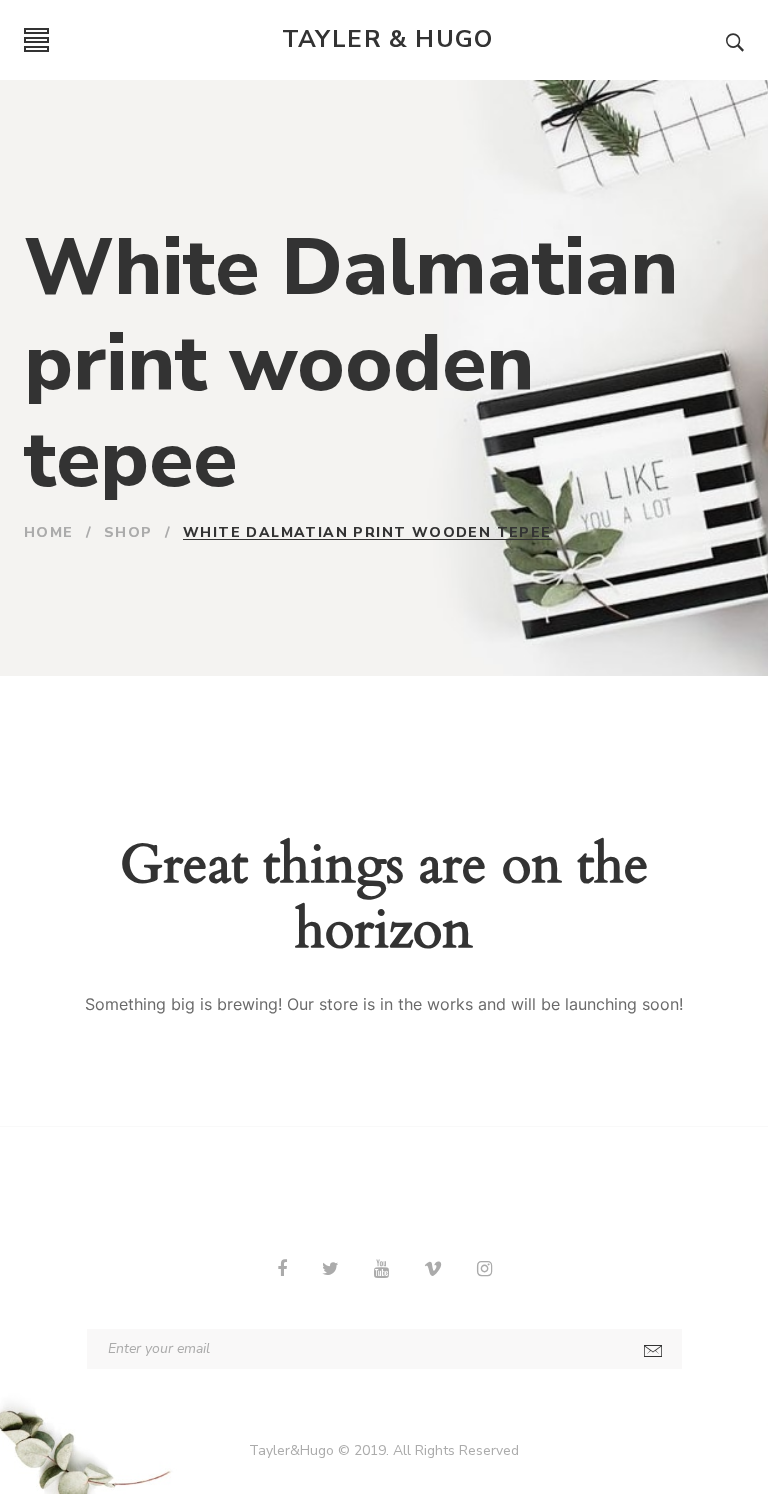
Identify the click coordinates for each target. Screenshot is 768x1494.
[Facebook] (282, 1269)
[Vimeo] (433, 1269)
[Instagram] (484, 1269)
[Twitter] (330, 1269)
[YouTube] (381, 1269)
